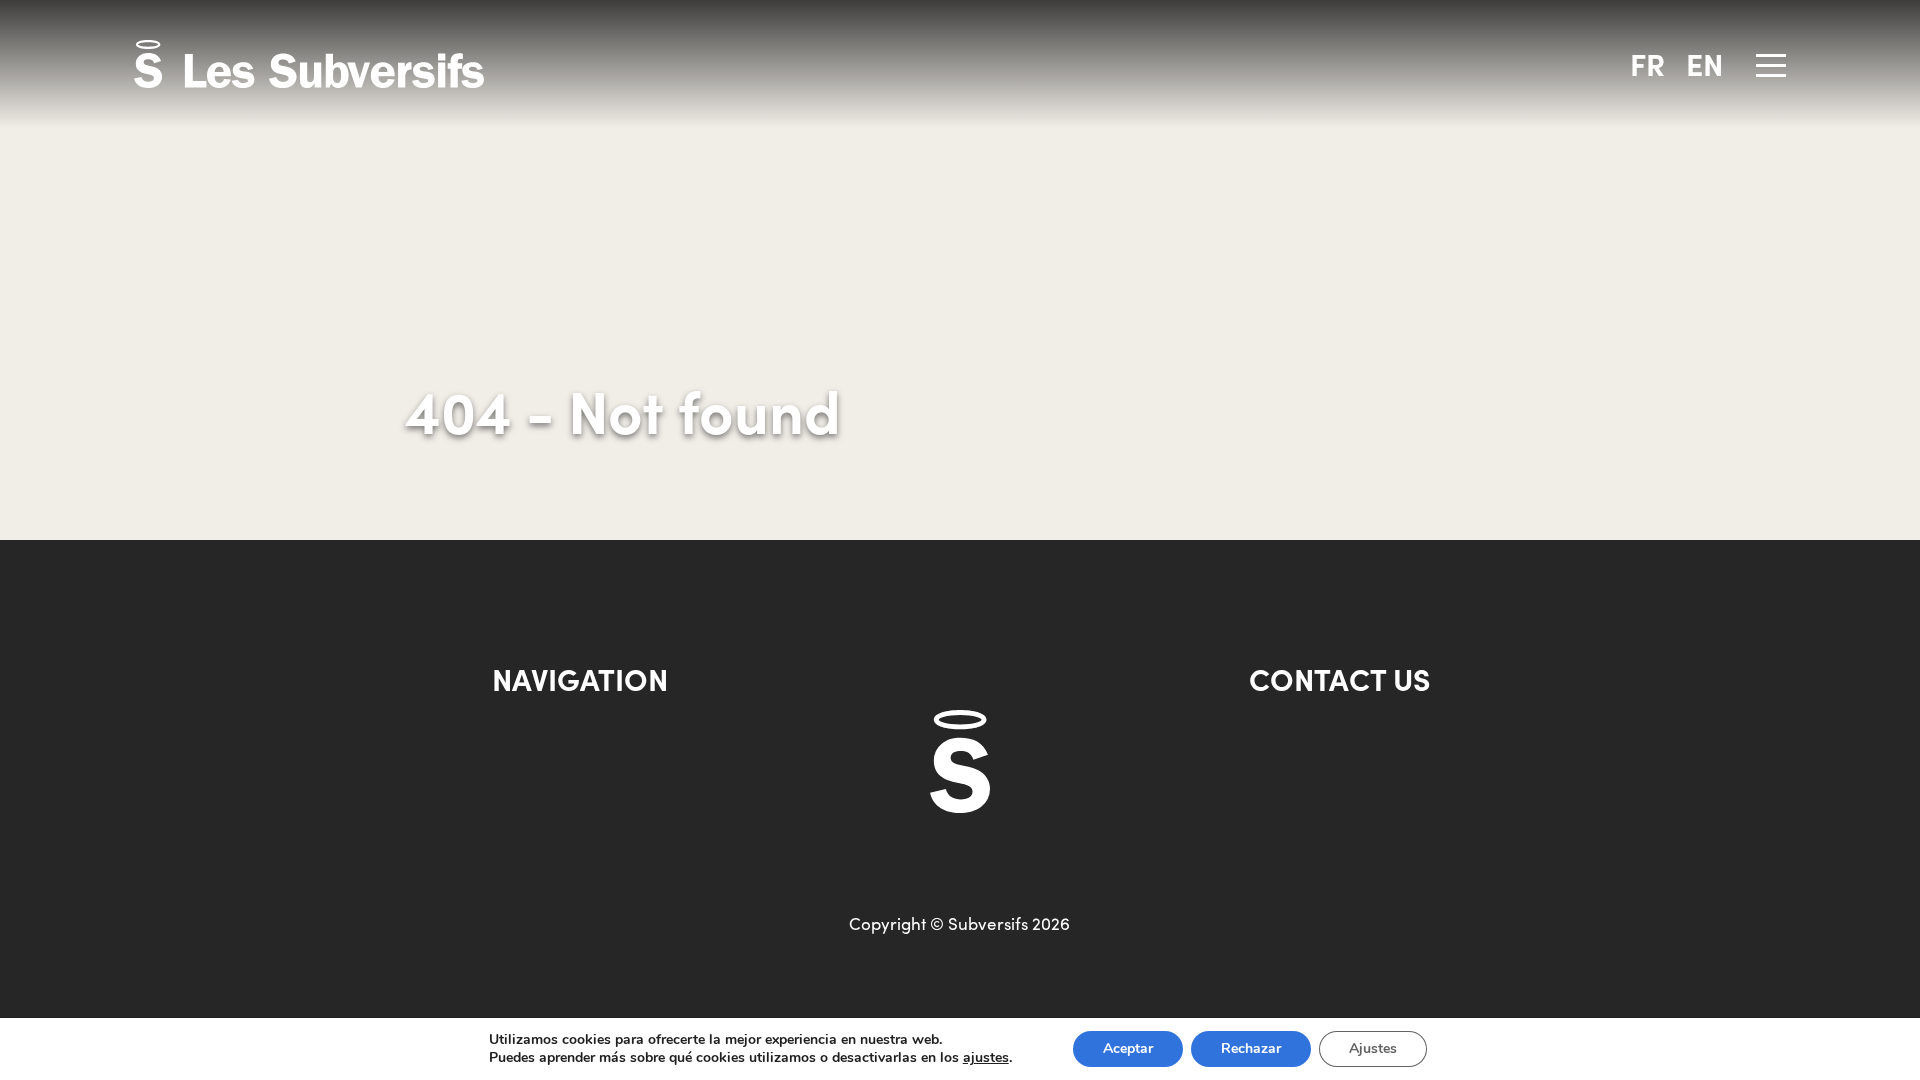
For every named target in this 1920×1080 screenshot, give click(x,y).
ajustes (986, 1058)
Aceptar (1128, 1048)
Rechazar (1251, 1048)
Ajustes (1373, 1048)
